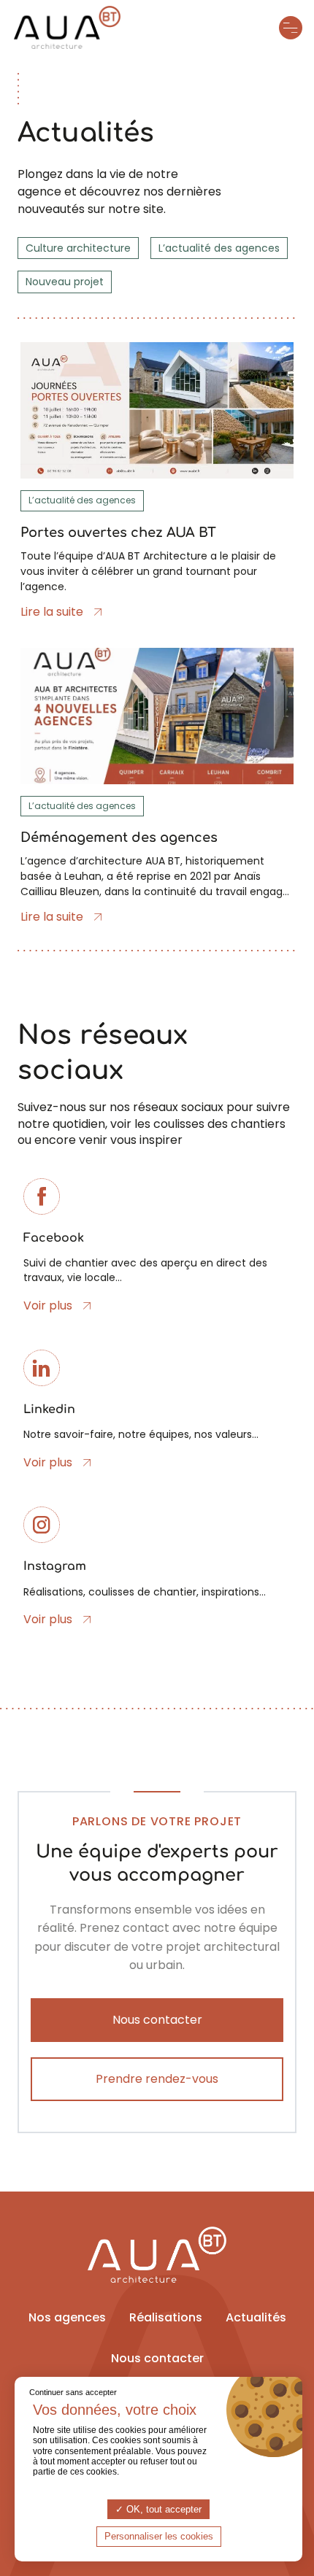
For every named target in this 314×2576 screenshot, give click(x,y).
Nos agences (67, 2317)
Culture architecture (78, 248)
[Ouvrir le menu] (291, 28)
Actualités (256, 2317)
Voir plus (48, 1306)
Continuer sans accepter (73, 2392)
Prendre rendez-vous (157, 2079)
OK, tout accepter (162, 2509)
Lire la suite (52, 612)
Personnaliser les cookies (159, 2536)
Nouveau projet (65, 282)
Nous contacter (157, 2020)
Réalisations (166, 2317)
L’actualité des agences (219, 248)
